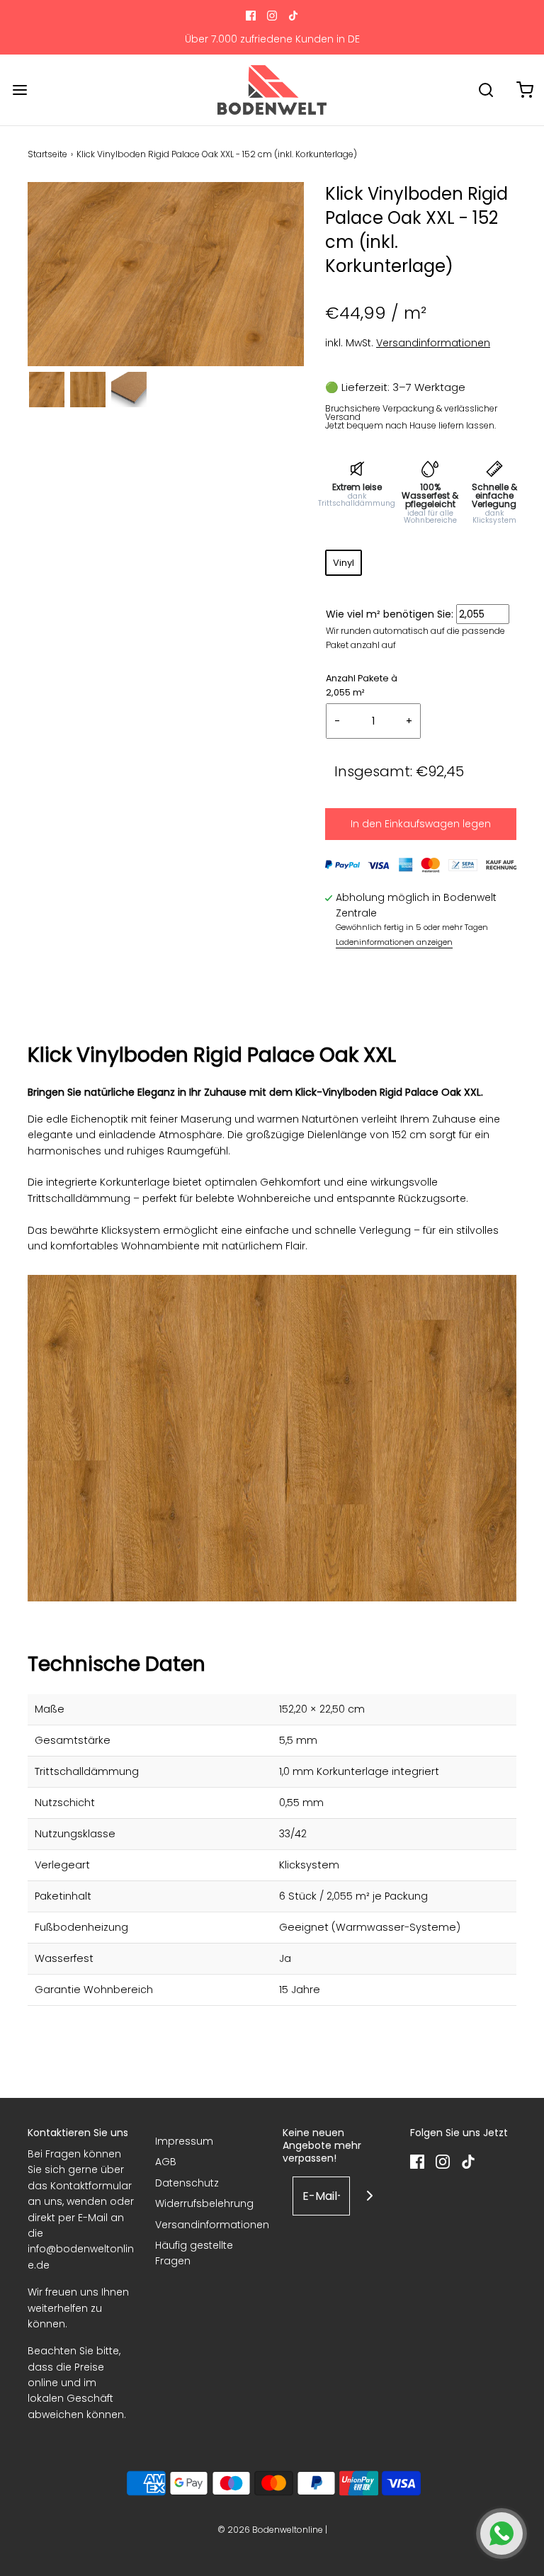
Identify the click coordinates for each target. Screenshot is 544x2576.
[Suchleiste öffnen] (486, 90)
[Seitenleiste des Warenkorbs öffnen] (525, 90)
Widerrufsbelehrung (204, 2203)
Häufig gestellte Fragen (194, 2253)
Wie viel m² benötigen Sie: (390, 614)
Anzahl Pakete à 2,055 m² (362, 685)
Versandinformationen (433, 343)
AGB (166, 2162)
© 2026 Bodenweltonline (270, 2530)
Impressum (184, 2141)
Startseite (47, 154)
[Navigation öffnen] (19, 90)
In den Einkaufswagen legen (421, 824)
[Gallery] (166, 297)
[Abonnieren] (369, 2196)
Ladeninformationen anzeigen (394, 942)
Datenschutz (187, 2183)
